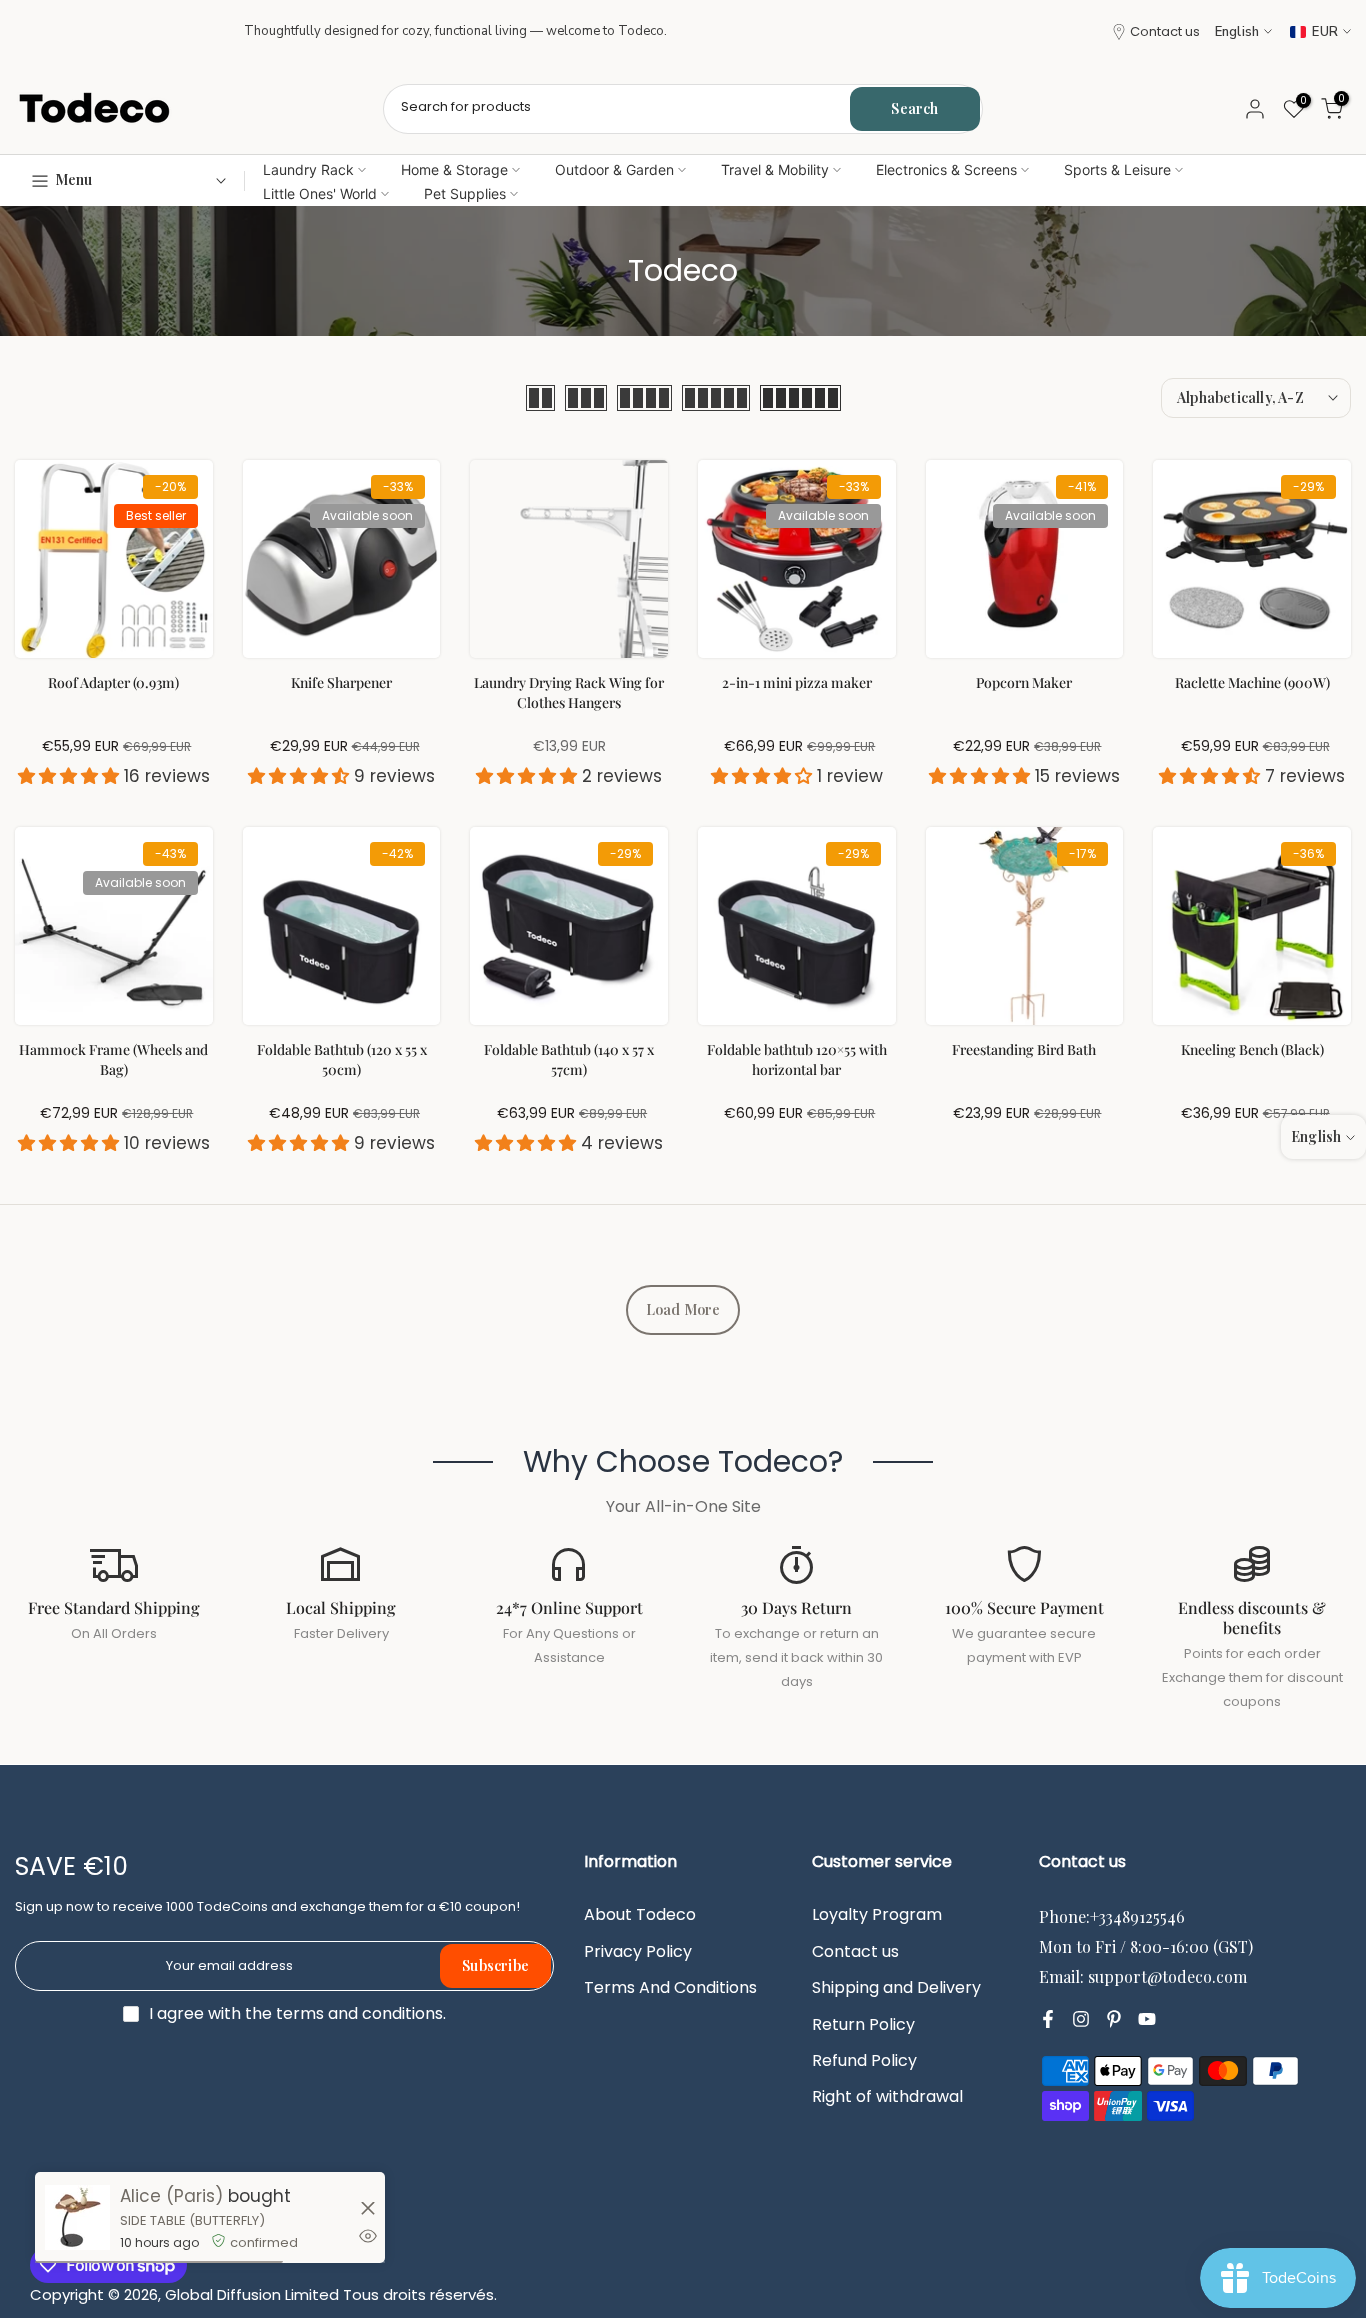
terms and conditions (359, 2014)
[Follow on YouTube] (1147, 2019)
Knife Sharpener (341, 682)
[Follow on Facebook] (1048, 2019)
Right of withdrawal (887, 2097)
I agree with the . (297, 2013)
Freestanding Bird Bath (1024, 1049)
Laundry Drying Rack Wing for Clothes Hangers (569, 692)
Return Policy (863, 2025)
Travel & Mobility (775, 169)
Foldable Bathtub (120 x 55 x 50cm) (342, 1059)
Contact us (1165, 31)
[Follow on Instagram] (1081, 2019)
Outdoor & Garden (614, 169)
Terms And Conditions (670, 1988)
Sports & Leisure (1117, 169)
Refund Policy (864, 2061)
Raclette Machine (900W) (1252, 682)
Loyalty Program (877, 1915)
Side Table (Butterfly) (192, 2220)
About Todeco (640, 1915)
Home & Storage (454, 169)
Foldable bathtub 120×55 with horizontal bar (797, 1059)
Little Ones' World (320, 193)
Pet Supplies (465, 193)
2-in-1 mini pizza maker (797, 682)
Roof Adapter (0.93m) (113, 682)
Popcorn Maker (1024, 682)
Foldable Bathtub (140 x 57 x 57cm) (569, 1059)
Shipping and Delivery (896, 1988)
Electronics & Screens (946, 169)
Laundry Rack (308, 169)
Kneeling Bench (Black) (1252, 1049)
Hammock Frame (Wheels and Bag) (113, 1059)
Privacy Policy (638, 1952)
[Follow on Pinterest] (1114, 2019)
